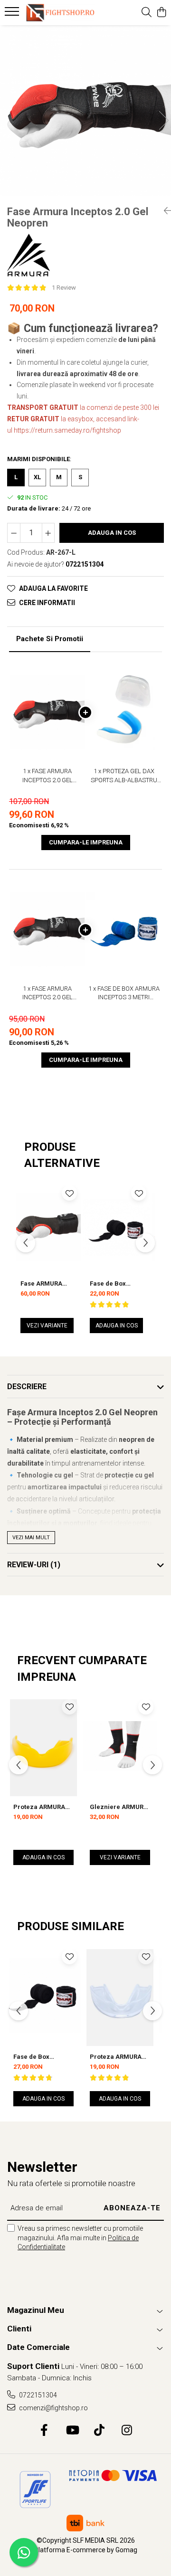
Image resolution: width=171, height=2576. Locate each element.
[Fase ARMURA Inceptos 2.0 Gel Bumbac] (47, 1227)
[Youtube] (72, 2431)
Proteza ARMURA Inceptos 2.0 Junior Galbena (42, 1807)
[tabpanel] (85, 111)
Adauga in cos (112, 533)
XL (37, 477)
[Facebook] (44, 2431)
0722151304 (37, 2395)
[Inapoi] (164, 211)
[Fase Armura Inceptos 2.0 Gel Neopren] (85, 111)
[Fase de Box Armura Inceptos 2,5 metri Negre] (116, 1227)
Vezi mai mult (31, 1538)
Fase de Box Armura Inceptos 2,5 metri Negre (115, 1283)
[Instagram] (127, 2431)
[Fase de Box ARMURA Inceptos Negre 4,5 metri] (43, 1996)
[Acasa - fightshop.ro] (59, 13)
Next (163, 120)
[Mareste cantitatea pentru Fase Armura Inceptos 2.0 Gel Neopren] (48, 533)
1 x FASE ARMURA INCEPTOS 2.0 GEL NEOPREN (47, 776)
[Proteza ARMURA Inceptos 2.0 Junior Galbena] (43, 1746)
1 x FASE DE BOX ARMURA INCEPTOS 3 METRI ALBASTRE (124, 994)
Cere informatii (47, 603)
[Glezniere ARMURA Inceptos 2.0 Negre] (120, 1746)
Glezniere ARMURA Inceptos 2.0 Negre (119, 1807)
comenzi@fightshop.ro (53, 2408)
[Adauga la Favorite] (69, 1193)
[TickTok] (100, 2431)
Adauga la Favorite (53, 588)
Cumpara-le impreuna (86, 842)
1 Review (64, 288)
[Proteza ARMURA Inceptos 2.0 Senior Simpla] (120, 1996)
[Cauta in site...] (147, 13)
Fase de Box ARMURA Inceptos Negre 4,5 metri (40, 2057)
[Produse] (13, 14)
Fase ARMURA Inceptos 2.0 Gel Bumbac (44, 1283)
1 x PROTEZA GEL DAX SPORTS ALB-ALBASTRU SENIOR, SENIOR (124, 776)
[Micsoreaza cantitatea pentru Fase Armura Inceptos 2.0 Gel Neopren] (14, 533)
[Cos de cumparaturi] (161, 13)
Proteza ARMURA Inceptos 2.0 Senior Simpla (119, 2057)
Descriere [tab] (27, 1387)
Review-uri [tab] (34, 1565)
